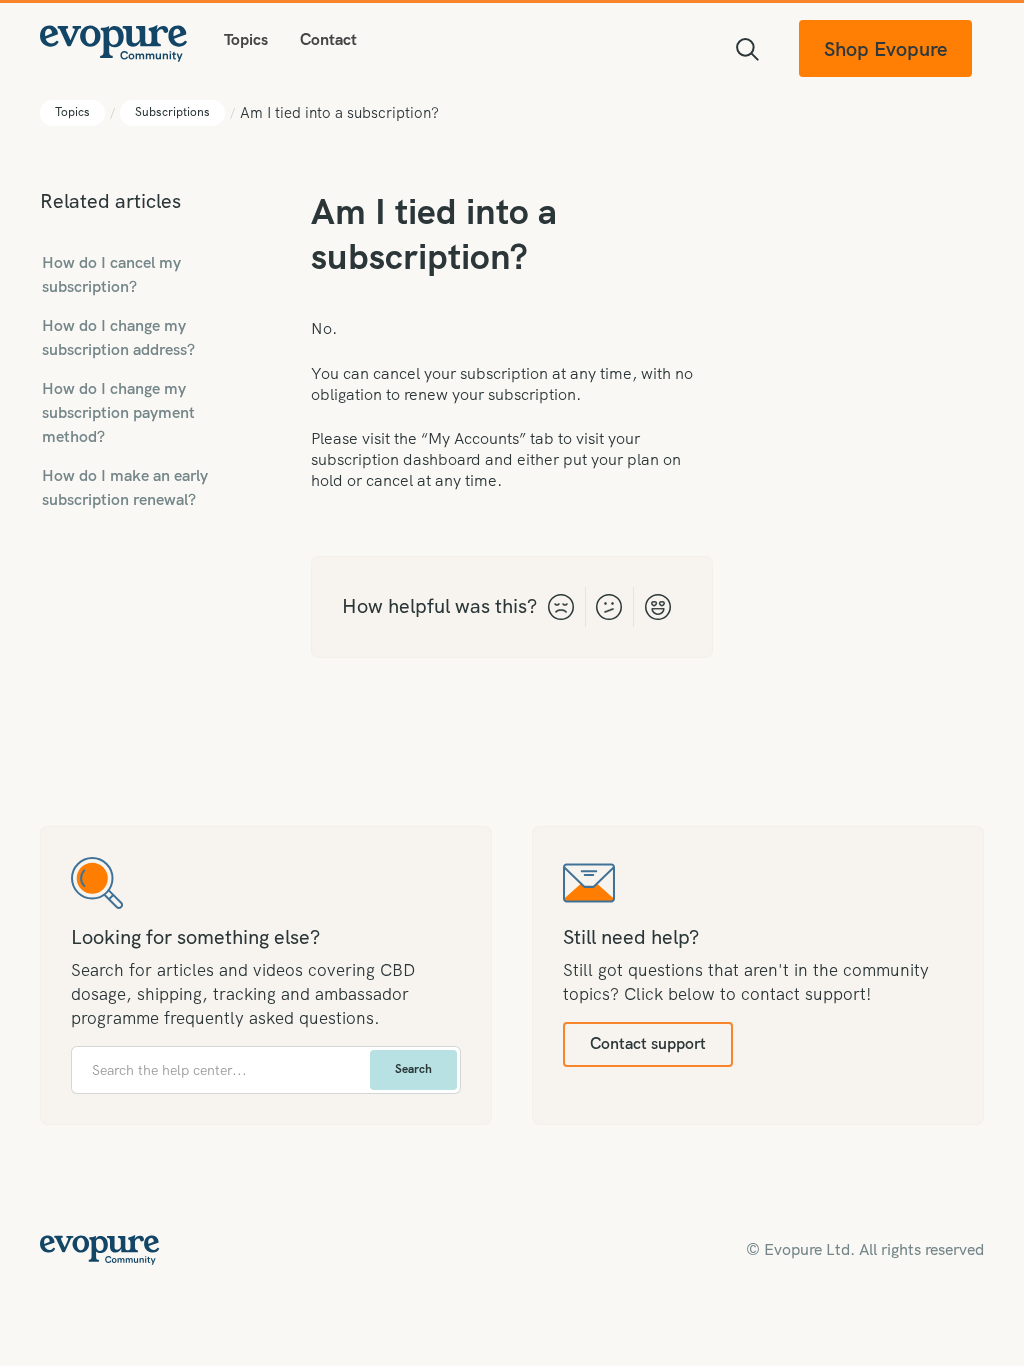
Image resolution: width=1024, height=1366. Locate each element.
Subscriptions (172, 112)
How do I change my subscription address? (118, 337)
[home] (114, 41)
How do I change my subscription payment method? (118, 412)
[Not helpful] (561, 607)
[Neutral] (609, 607)
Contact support (648, 1043)
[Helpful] (657, 607)
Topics (72, 112)
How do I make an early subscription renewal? (125, 487)
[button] (246, 40)
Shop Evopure (885, 49)
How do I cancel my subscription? (111, 274)
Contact (328, 39)
